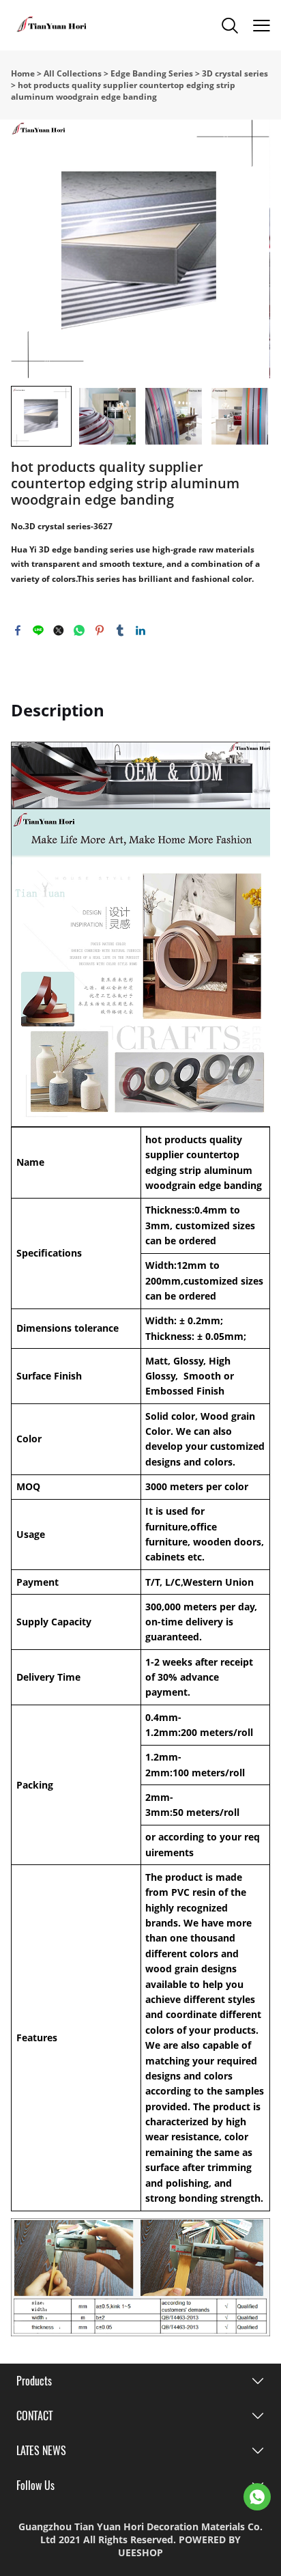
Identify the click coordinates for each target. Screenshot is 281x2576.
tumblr (120, 630)
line (38, 630)
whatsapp (79, 630)
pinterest (100, 630)
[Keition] (257, 2497)
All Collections (73, 73)
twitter (59, 630)
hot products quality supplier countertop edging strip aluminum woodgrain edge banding (123, 91)
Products (34, 2381)
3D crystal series (235, 73)
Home (23, 73)
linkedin (140, 630)
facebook (18, 630)
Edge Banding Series (152, 73)
